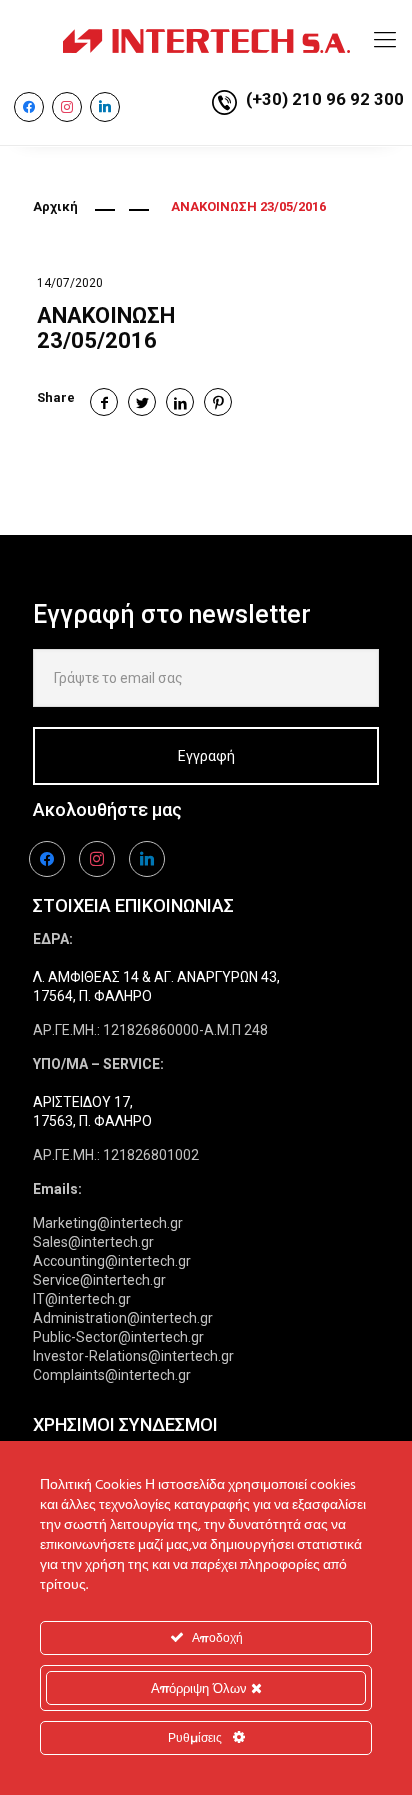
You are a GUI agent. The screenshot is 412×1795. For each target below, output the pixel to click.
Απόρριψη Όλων (201, 1688)
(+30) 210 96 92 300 (325, 99)
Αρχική (55, 206)
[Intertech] (206, 40)
